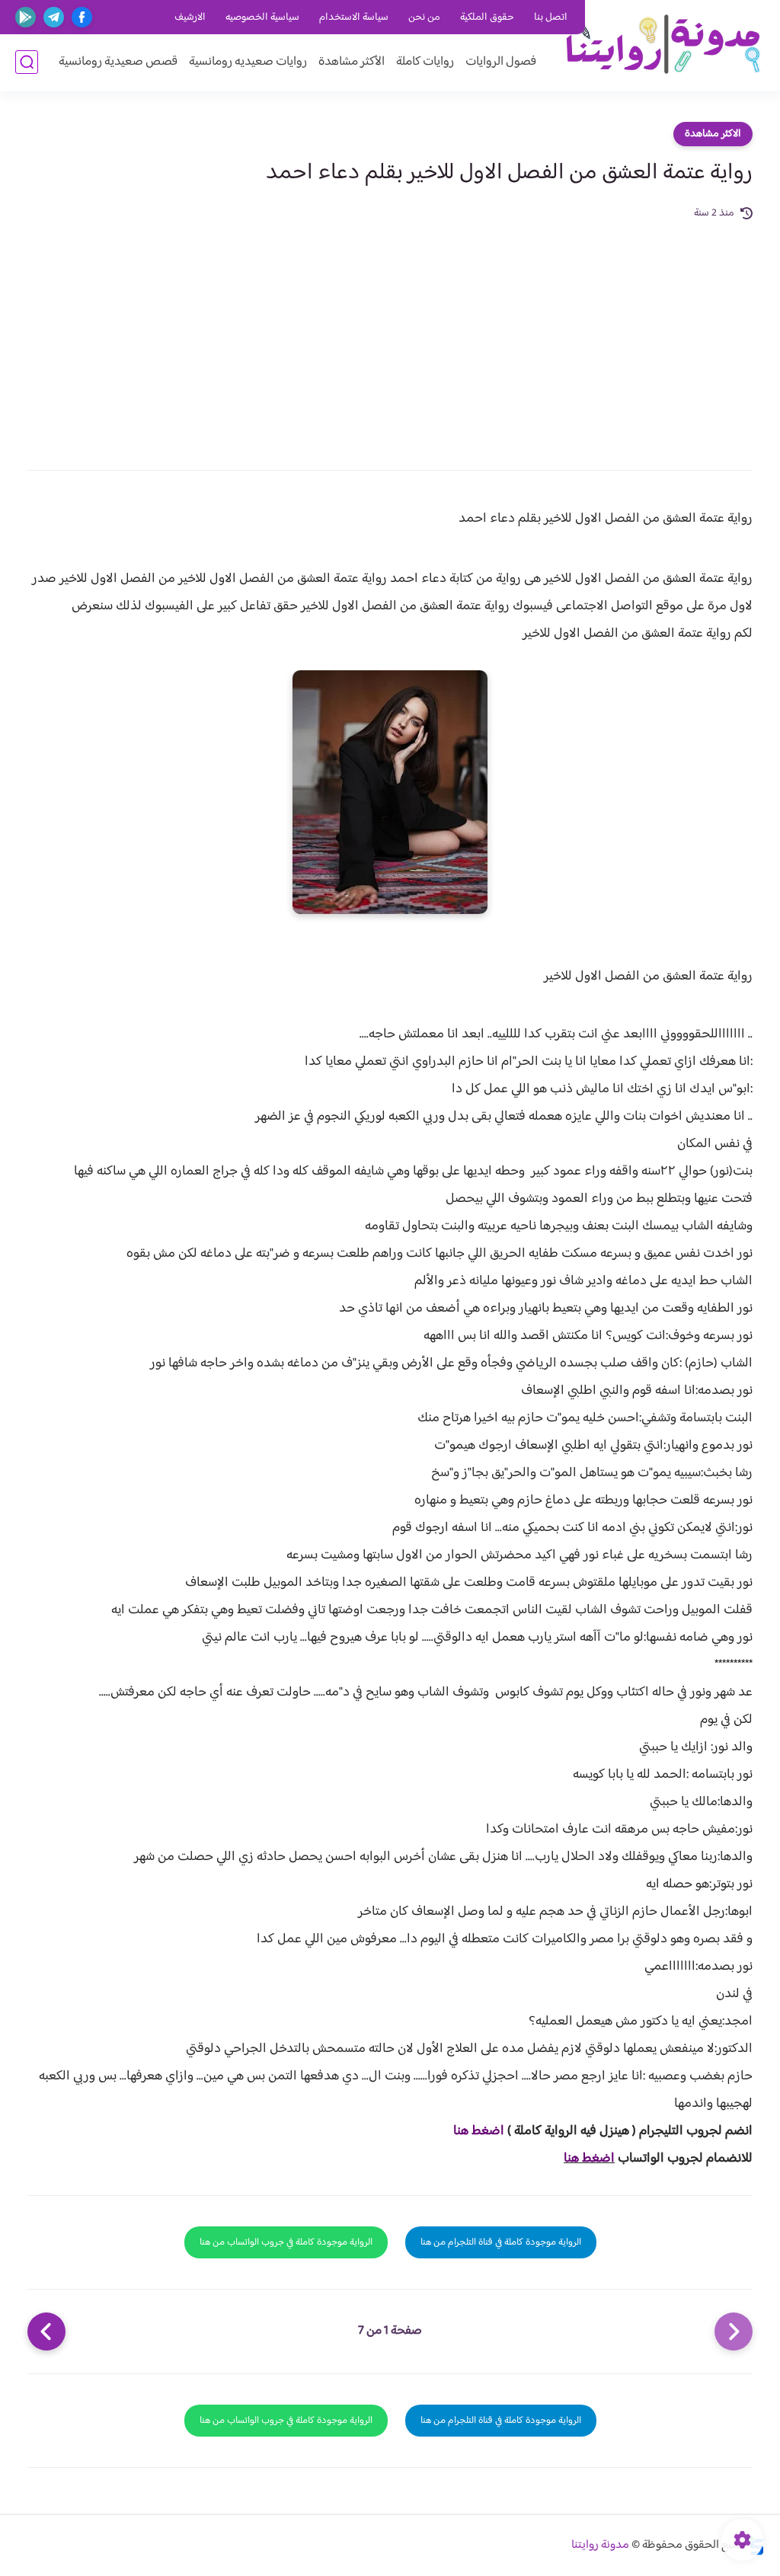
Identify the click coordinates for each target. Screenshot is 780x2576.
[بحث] (27, 62)
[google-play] (26, 17)
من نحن (424, 18)
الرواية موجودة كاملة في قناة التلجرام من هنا (501, 2242)
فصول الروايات (501, 62)
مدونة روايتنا (600, 2545)
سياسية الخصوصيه (262, 18)
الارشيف (190, 18)
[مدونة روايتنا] (662, 45)
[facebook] (82, 17)
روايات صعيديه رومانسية (248, 62)
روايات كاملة (425, 62)
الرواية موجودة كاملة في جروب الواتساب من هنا (286, 2242)
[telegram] (54, 17)
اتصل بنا (551, 18)
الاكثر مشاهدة (713, 134)
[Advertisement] (390, 337)
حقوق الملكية (487, 18)
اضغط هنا (479, 2131)
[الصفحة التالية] (46, 2332)
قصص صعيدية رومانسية (118, 62)
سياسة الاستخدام (354, 18)
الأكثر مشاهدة (352, 62)
